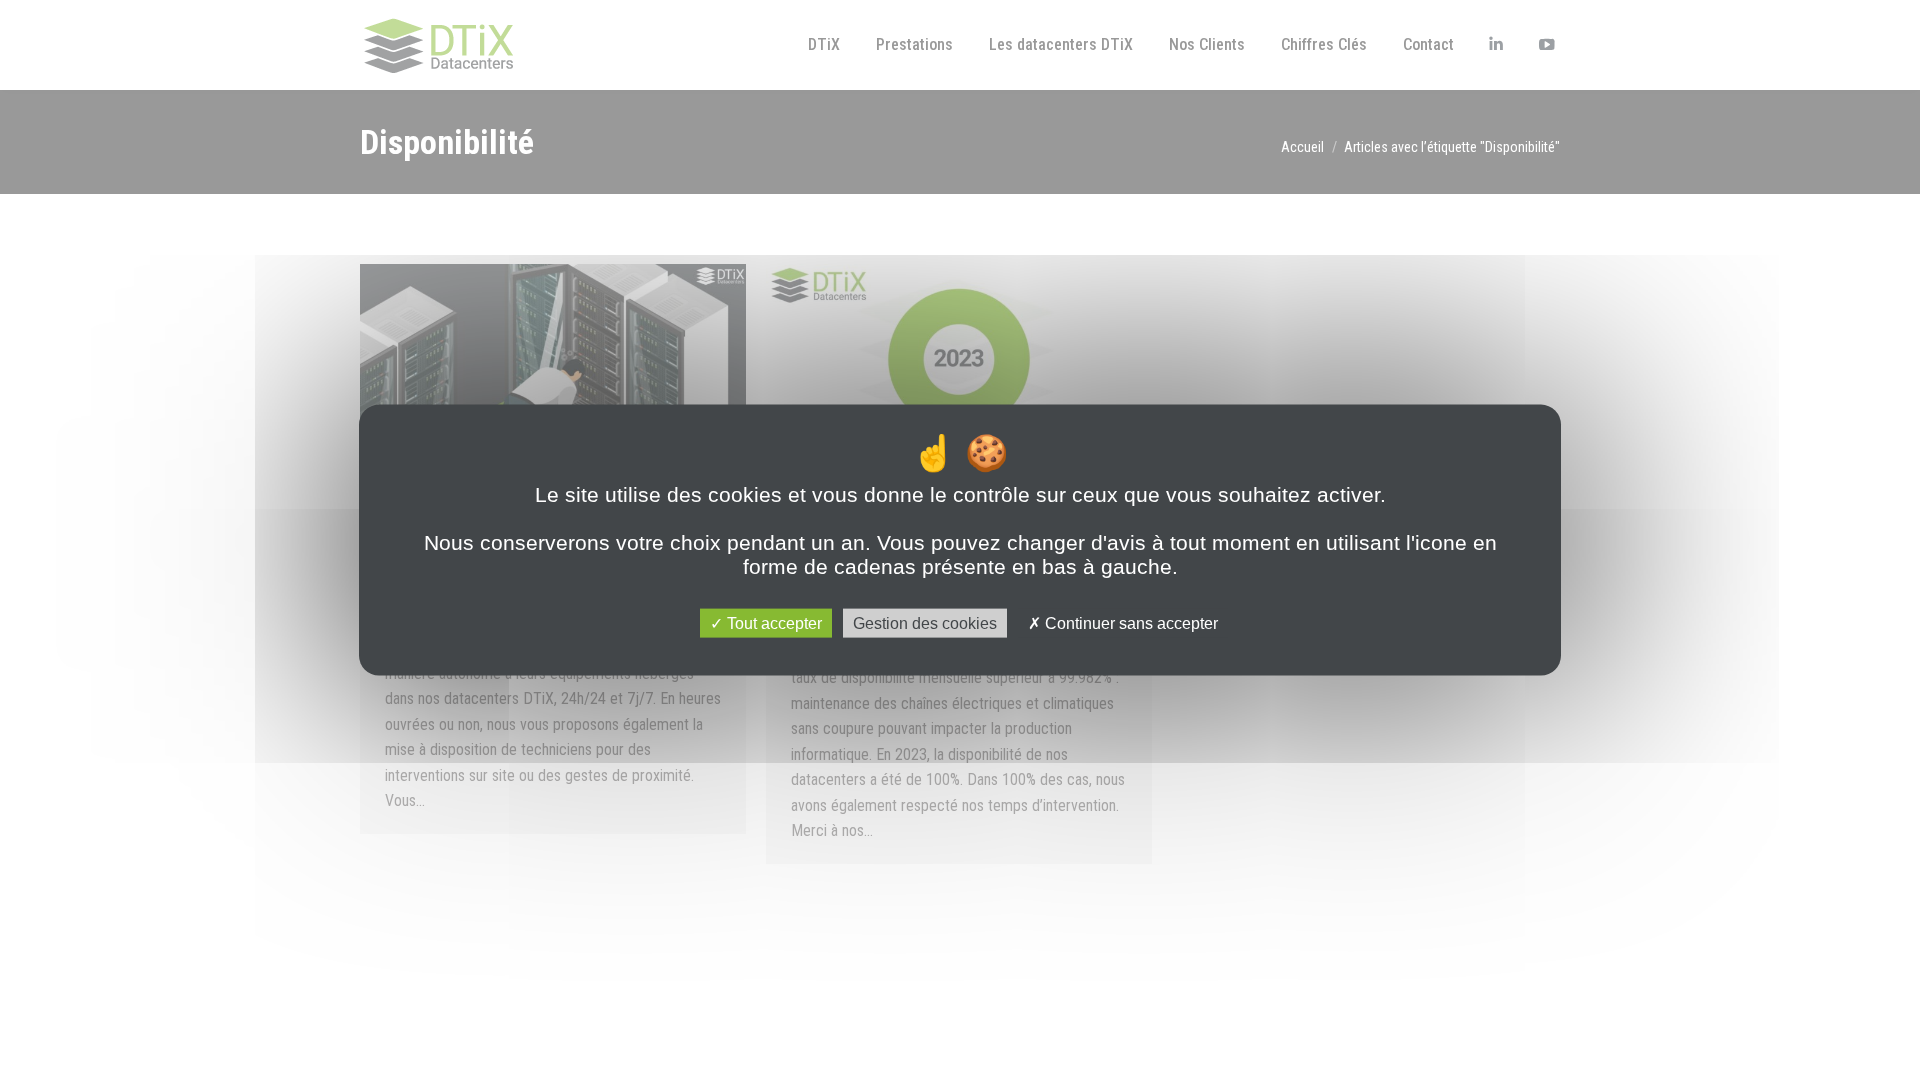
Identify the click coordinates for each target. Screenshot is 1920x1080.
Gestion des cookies (925, 622)
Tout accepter (772, 622)
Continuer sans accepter (1129, 622)
